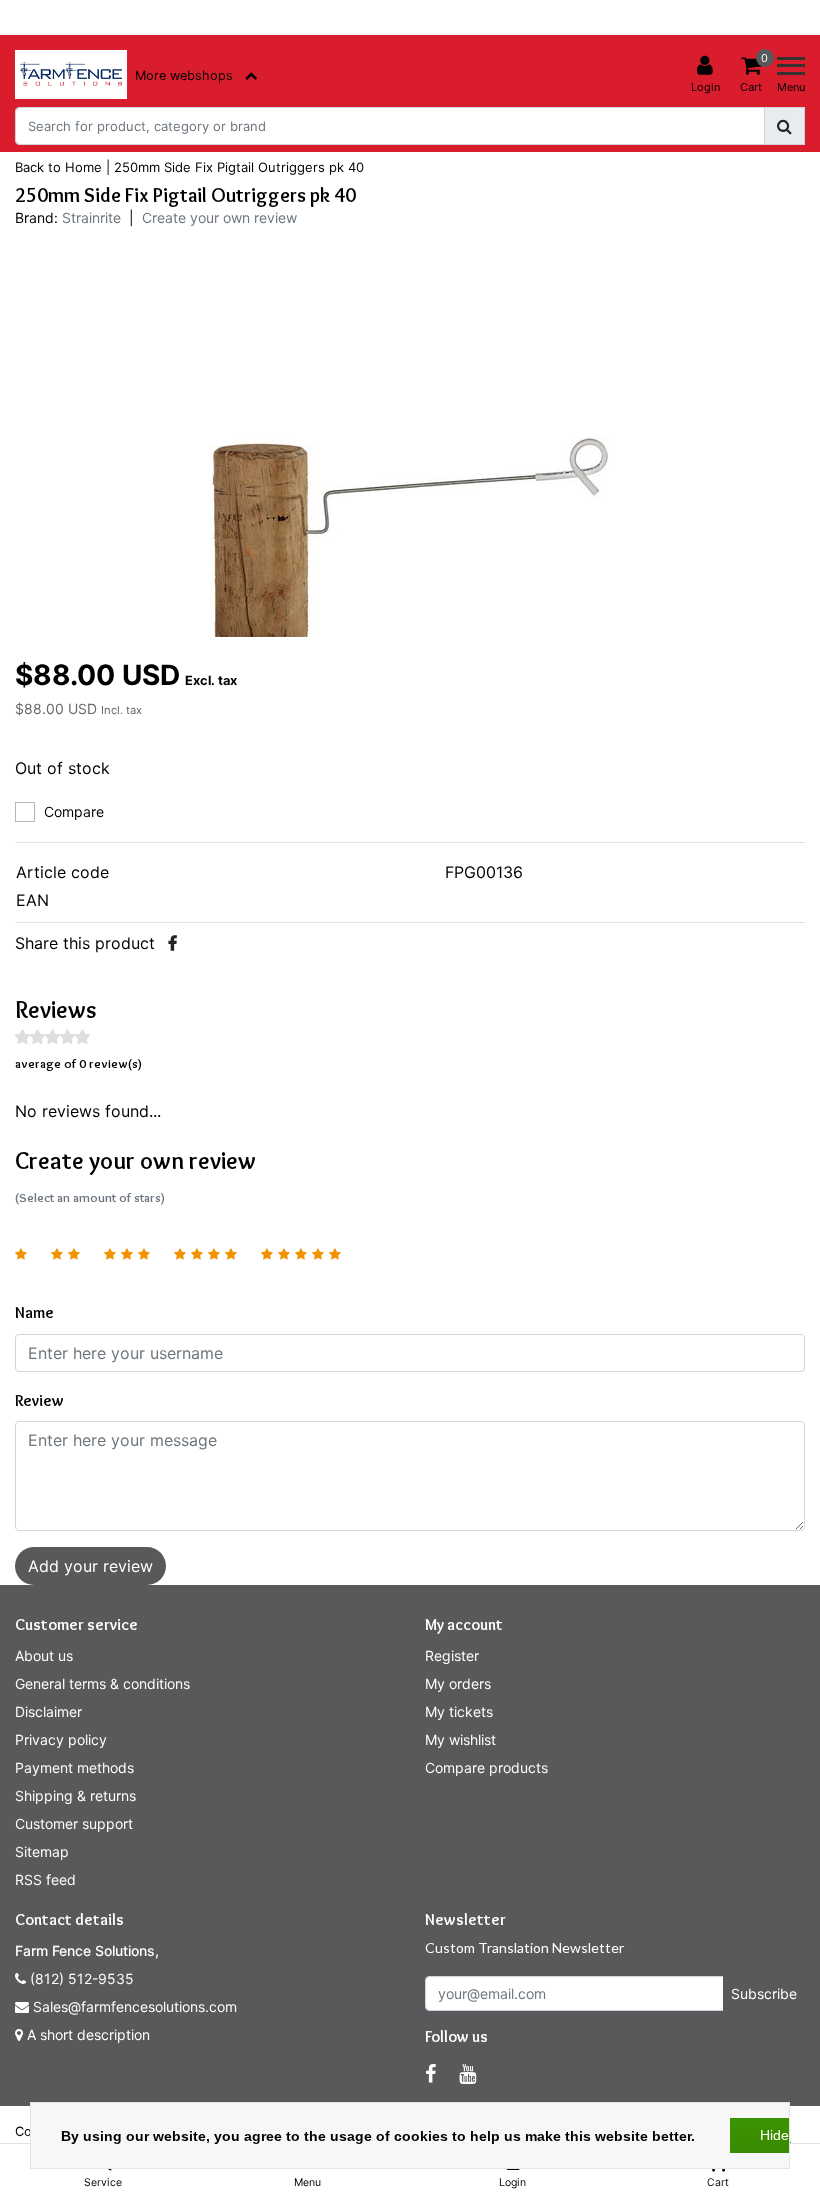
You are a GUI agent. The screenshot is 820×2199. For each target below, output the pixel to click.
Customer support (74, 1823)
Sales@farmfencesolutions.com (135, 2006)
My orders (458, 1683)
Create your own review (219, 217)
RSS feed (45, 1879)
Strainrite (91, 217)
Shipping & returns (75, 1795)
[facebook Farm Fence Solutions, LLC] (430, 2074)
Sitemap (42, 1851)
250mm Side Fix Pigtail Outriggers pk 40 (239, 167)
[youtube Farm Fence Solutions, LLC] (467, 2074)
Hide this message (785, 2135)
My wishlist (460, 1739)
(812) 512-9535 (80, 1978)
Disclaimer (48, 1711)
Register (452, 1655)
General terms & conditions (102, 1683)
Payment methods (74, 1767)
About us (44, 1655)
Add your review (90, 1566)
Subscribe (764, 1993)
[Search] (784, 126)
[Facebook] (172, 943)
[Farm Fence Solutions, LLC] (71, 74)
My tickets (459, 1711)
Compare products (486, 1767)
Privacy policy (61, 1739)
